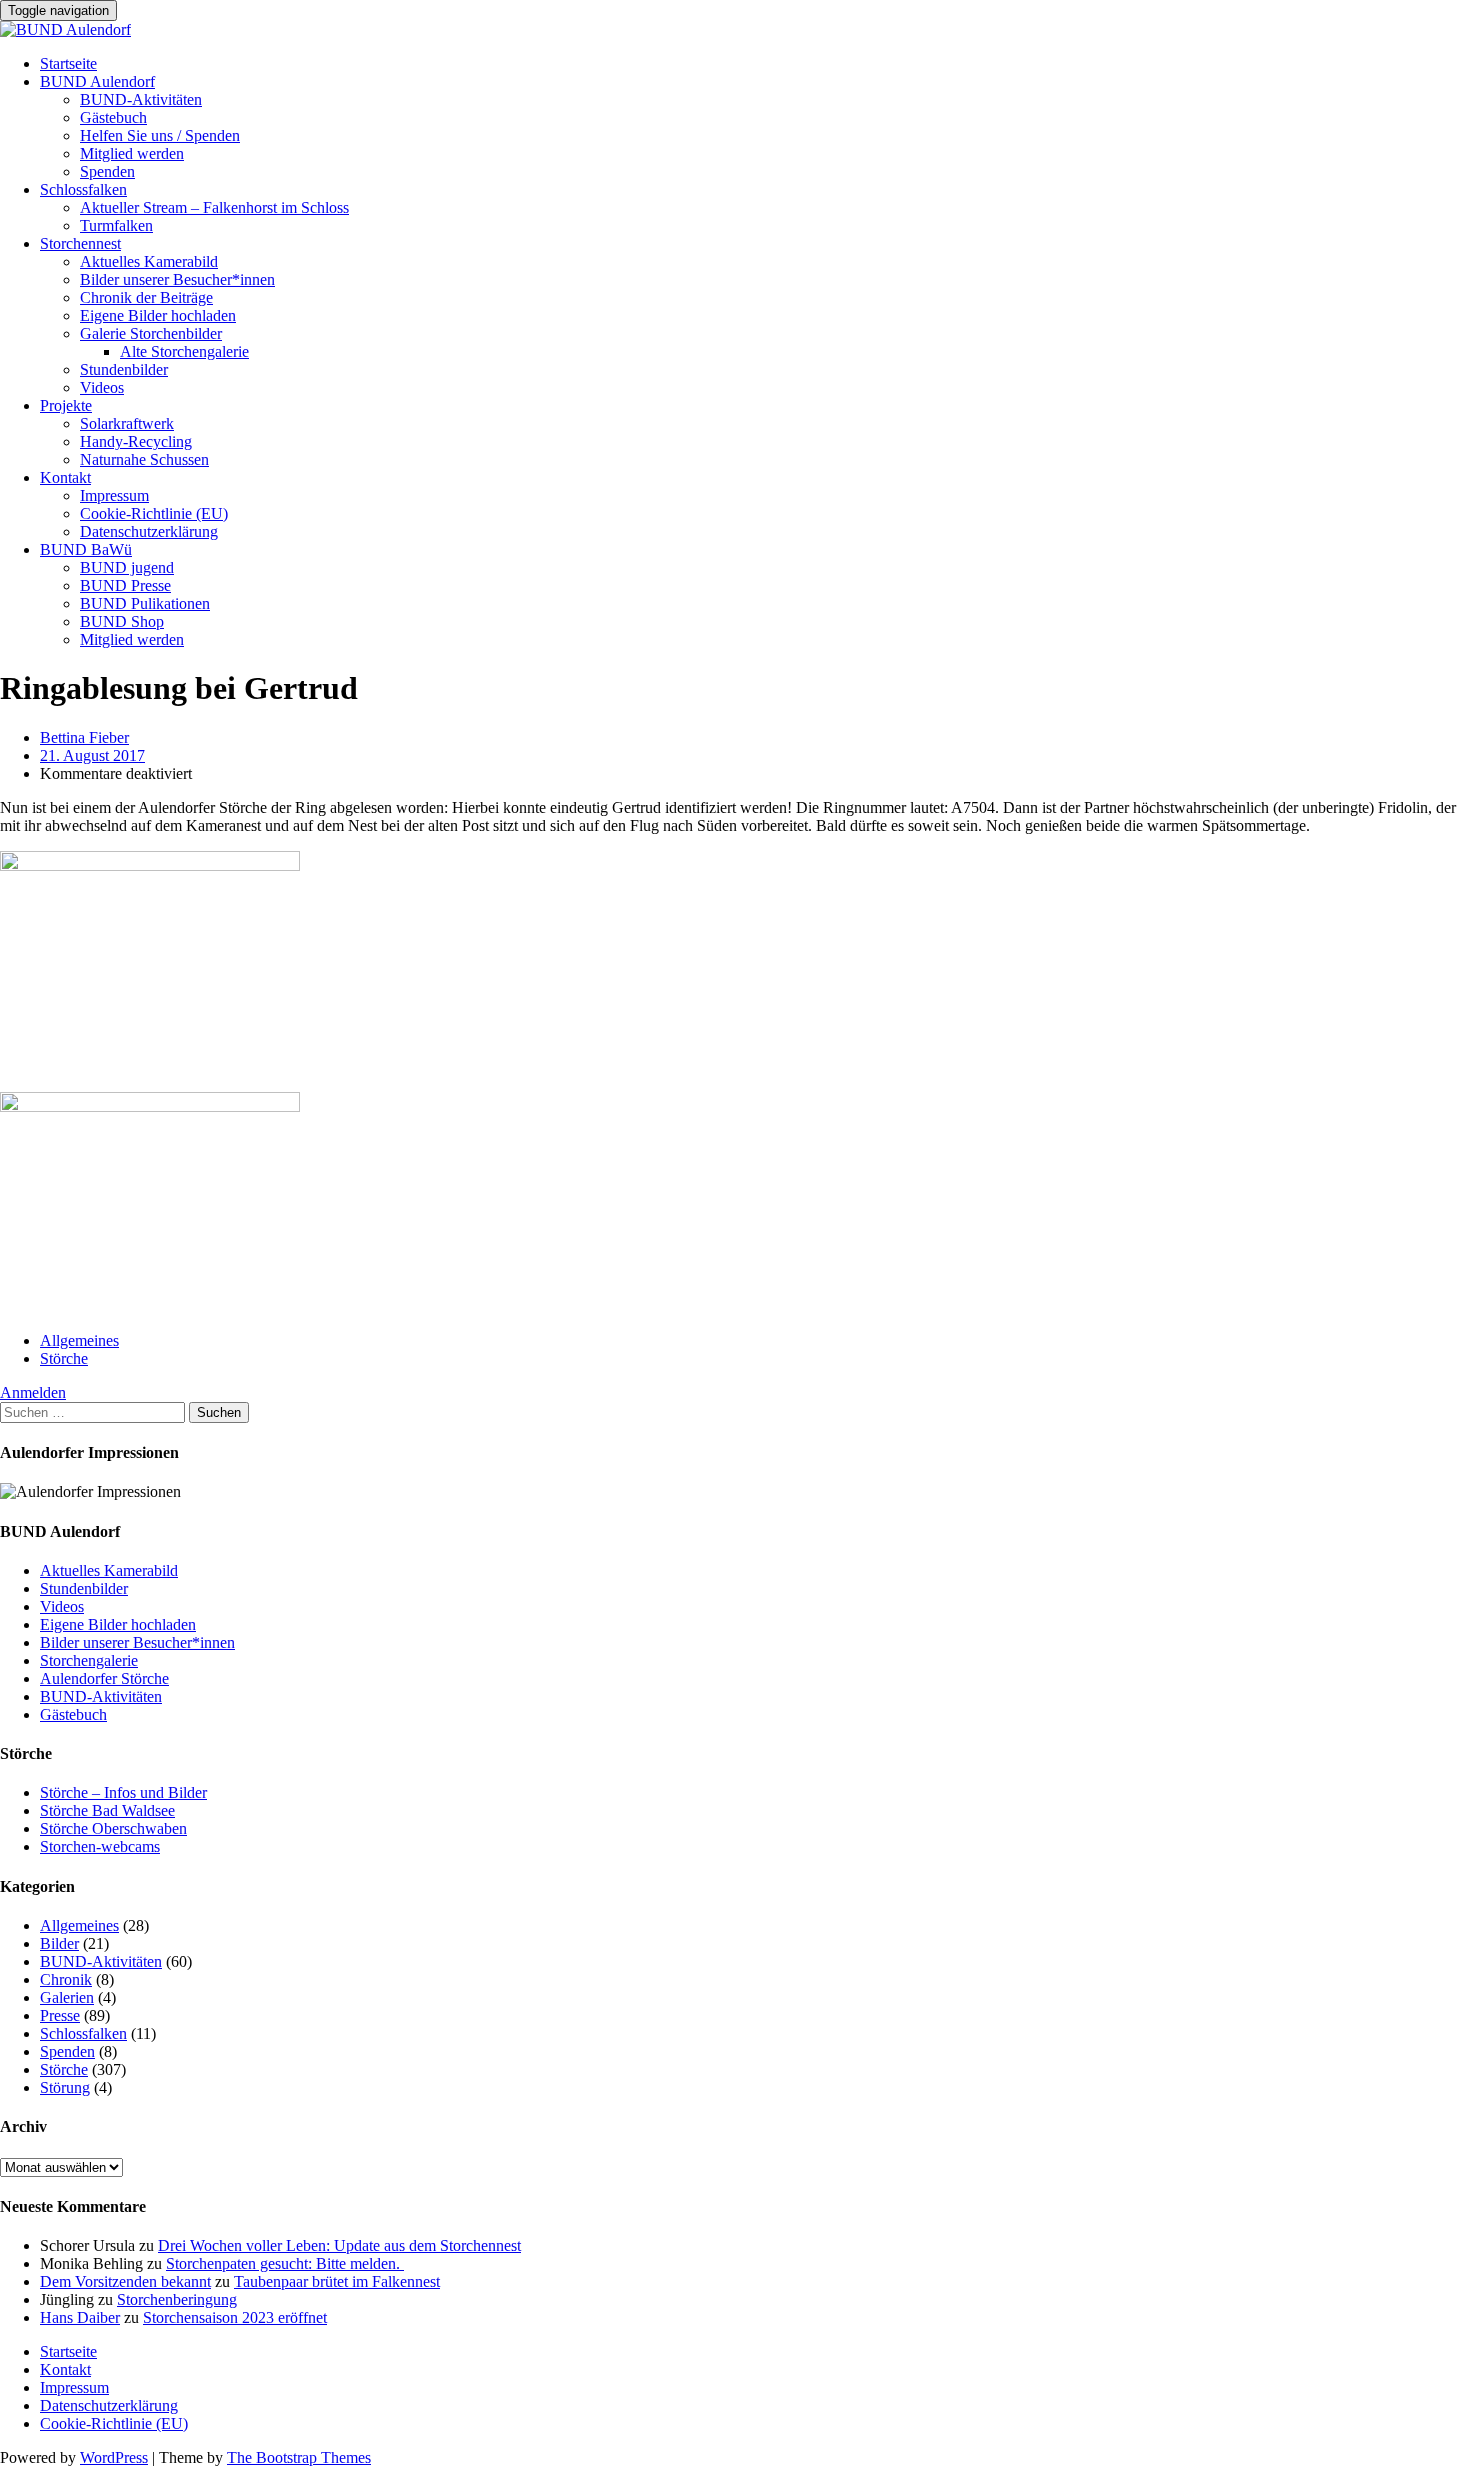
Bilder (59, 1943)
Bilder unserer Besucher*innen (177, 279)
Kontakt (65, 477)
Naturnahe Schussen (144, 459)
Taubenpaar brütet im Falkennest (337, 2281)
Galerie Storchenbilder (151, 333)
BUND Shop (122, 621)
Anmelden (33, 1392)
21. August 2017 (92, 755)
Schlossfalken (83, 189)
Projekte (66, 405)
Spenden (107, 171)
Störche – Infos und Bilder (123, 1792)
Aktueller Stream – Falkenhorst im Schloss (214, 207)
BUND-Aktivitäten (141, 99)
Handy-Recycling (136, 441)
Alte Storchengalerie (184, 351)
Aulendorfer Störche (104, 1678)
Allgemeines (79, 1340)
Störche (64, 1358)
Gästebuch (113, 117)
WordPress (114, 2457)
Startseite (68, 63)
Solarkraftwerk (127, 423)
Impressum (114, 495)
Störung (65, 2087)
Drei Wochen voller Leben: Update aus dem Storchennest (339, 2245)
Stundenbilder (124, 369)
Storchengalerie (89, 1660)
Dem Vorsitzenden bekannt (125, 2281)
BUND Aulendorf (97, 81)
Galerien (67, 1997)
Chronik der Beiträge (146, 297)
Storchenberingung (177, 2299)
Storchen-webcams (100, 1846)
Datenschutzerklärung (149, 531)
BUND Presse (125, 585)
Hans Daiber (80, 2317)
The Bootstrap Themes (299, 2457)
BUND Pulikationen (145, 603)
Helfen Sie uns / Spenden (160, 135)
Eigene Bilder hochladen (158, 315)
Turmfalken (116, 225)
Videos (102, 387)
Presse (60, 2015)
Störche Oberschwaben (113, 1828)
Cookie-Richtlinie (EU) (154, 513)
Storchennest (80, 243)
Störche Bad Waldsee (107, 1810)
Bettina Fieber (84, 737)
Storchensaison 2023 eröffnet (235, 2317)
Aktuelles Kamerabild (149, 261)
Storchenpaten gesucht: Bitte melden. (285, 2263)
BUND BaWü (86, 549)
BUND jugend (127, 567)
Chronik (66, 1979)
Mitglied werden (132, 153)
